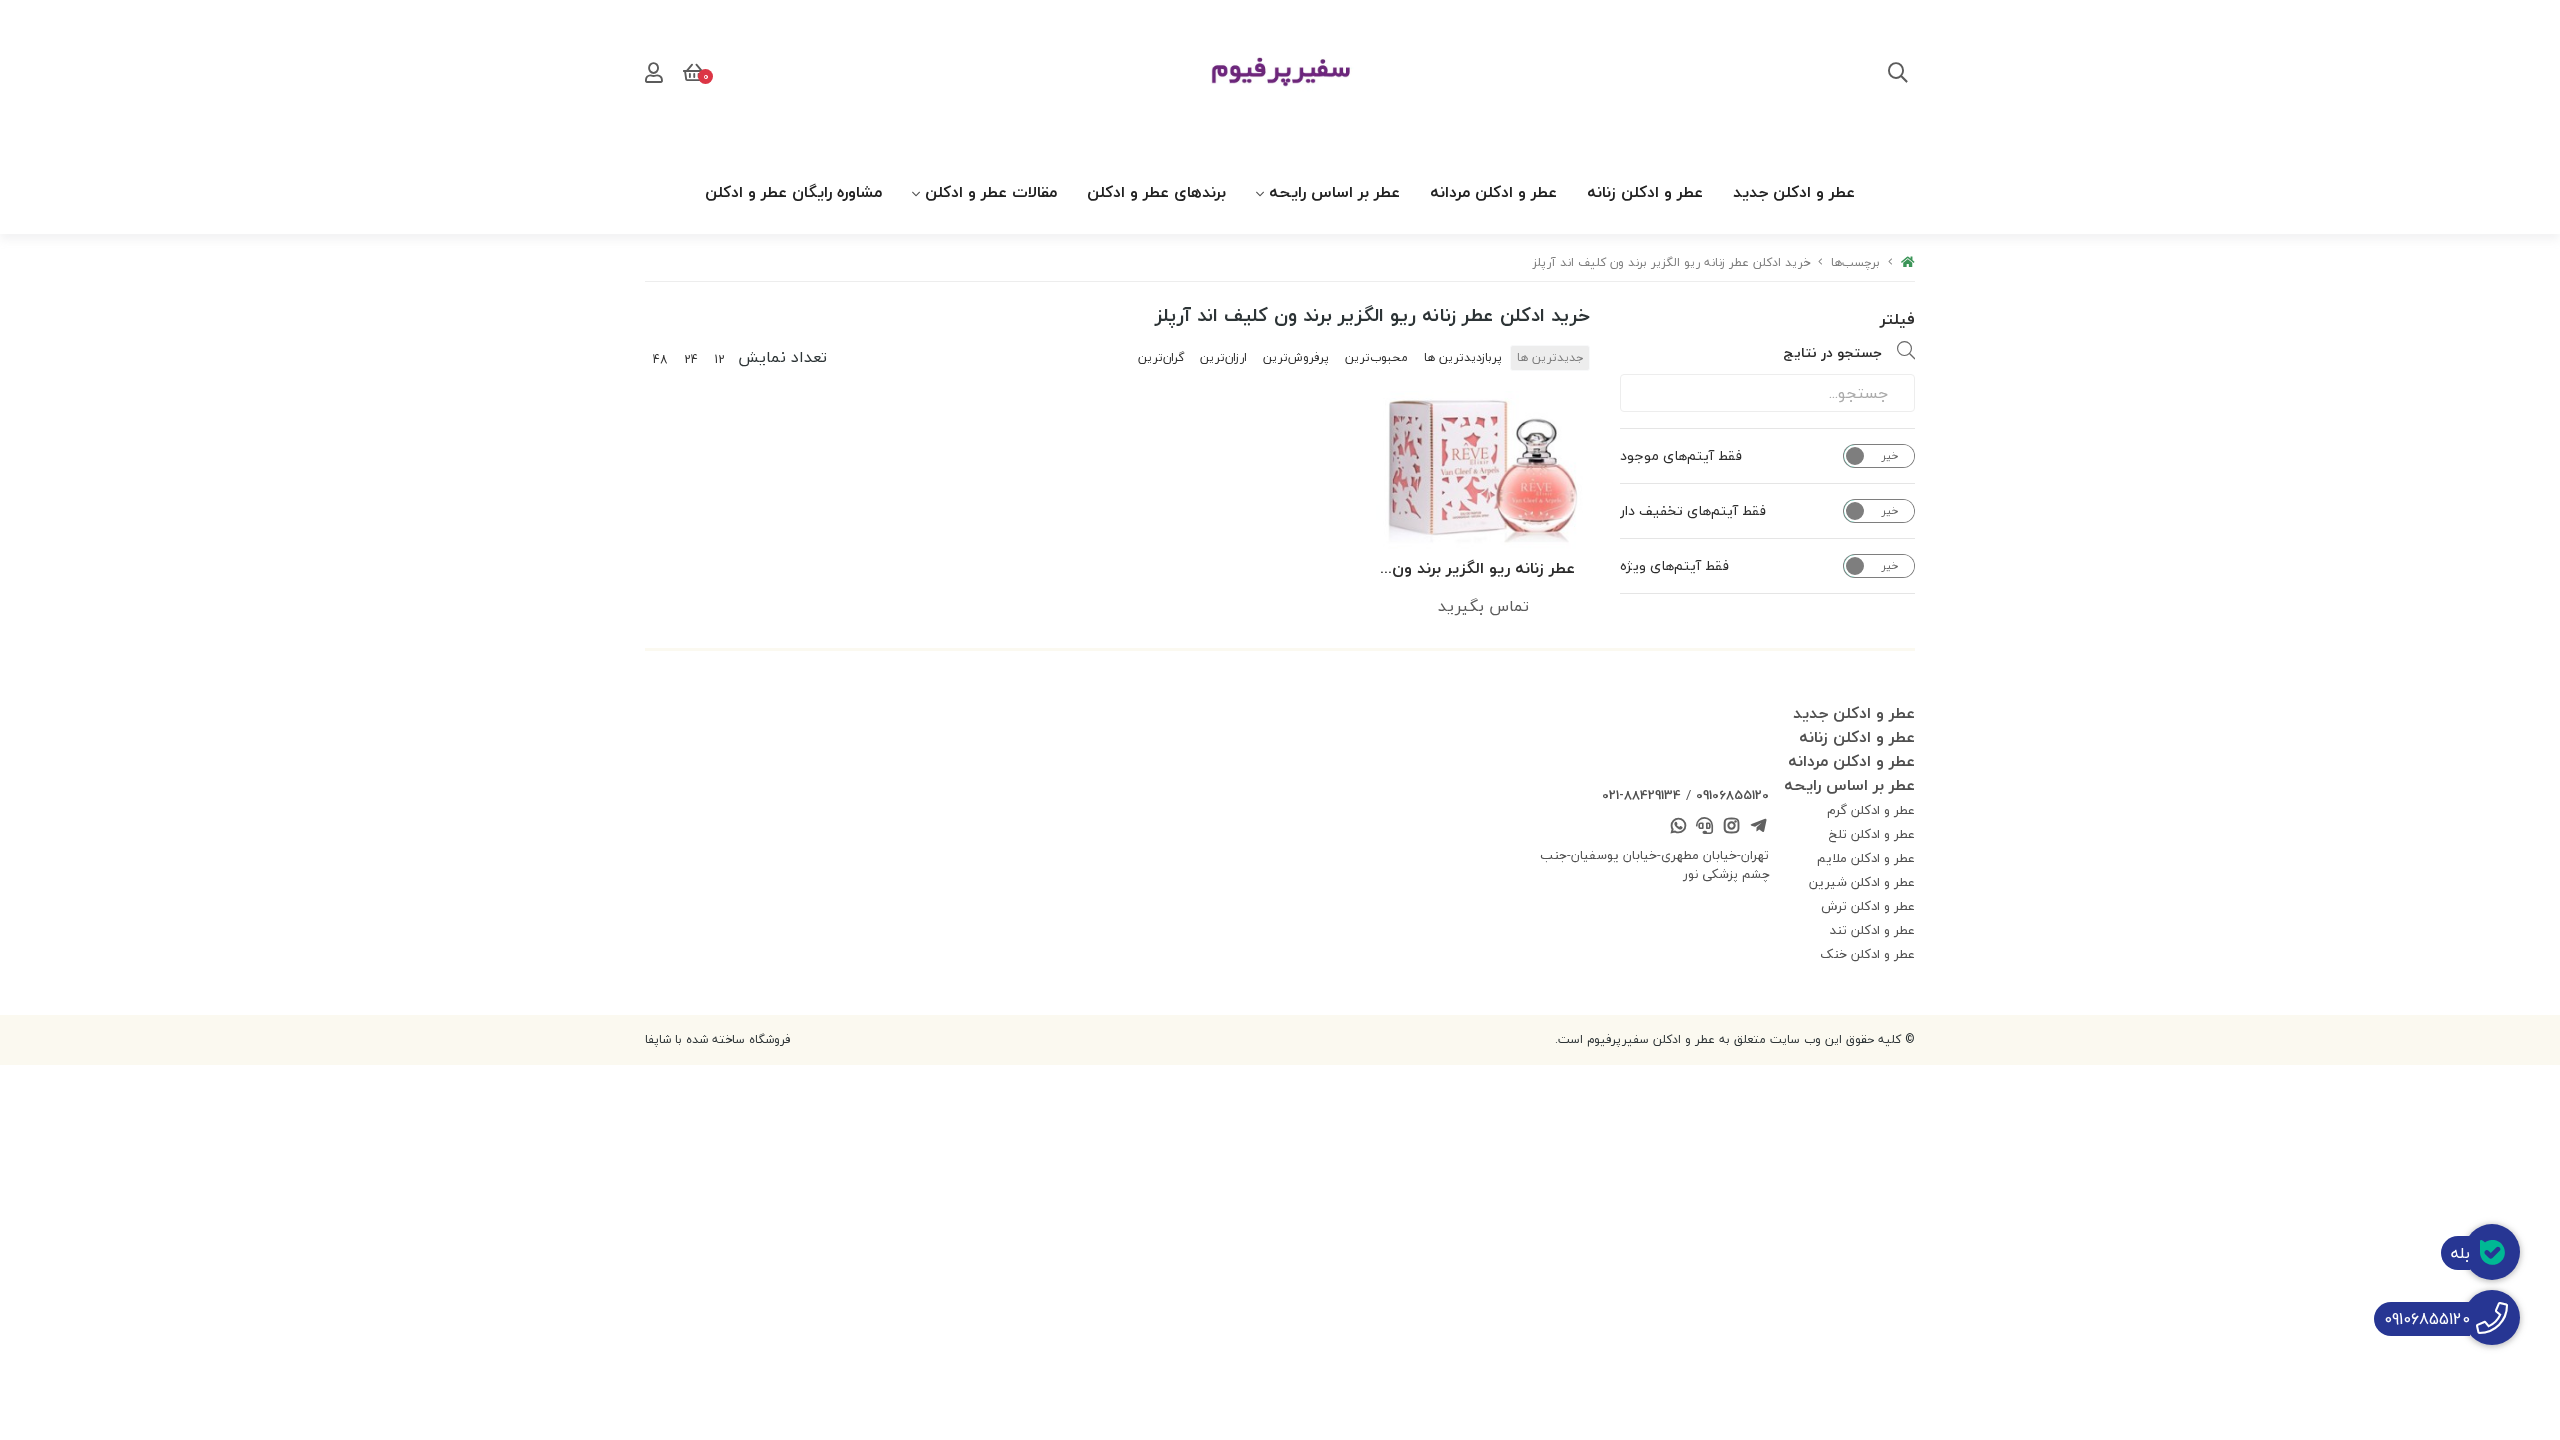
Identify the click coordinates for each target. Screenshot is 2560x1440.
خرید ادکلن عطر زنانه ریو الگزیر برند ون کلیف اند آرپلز (1671, 262)
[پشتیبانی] (1705, 828)
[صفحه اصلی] (1908, 262)
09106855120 (1732, 795)
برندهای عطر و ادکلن (1156, 192)
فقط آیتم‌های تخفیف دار (1693, 511)
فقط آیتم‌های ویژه (1674, 566)
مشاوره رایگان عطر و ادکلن (793, 192)
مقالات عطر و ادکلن (991, 192)
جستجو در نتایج (1832, 352)
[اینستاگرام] (1732, 828)
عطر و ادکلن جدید (1794, 192)
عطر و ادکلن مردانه (1493, 192)
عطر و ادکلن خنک (1867, 954)
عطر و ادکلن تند (1872, 930)
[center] (1898, 75)
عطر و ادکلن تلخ (1872, 834)
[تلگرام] (1758, 828)
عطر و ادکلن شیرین (1862, 882)
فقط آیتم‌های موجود (1681, 456)
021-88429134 (1641, 795)
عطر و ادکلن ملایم (1866, 858)
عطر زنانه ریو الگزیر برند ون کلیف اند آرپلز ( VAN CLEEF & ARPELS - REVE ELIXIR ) (1483, 569)
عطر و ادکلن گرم (1871, 810)
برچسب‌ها (1855, 262)
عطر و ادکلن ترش (1868, 906)
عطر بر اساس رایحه (1334, 192)
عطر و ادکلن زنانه (1645, 192)
